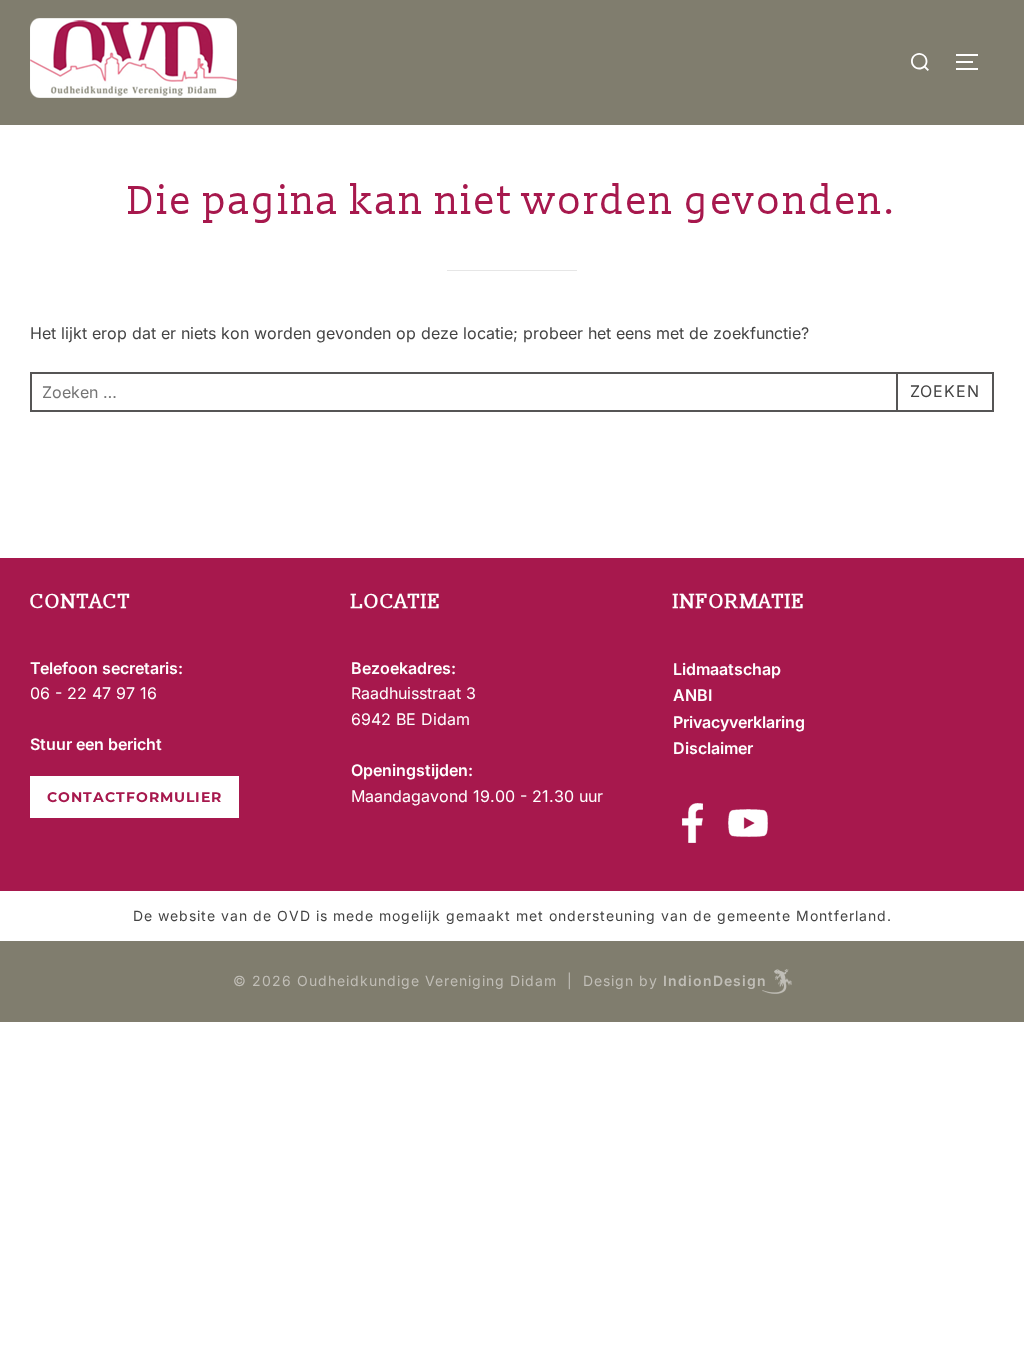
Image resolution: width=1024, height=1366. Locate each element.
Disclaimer (713, 748)
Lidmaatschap (727, 669)
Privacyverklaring (739, 722)
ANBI (692, 695)
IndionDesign (715, 980)
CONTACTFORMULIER (134, 797)
